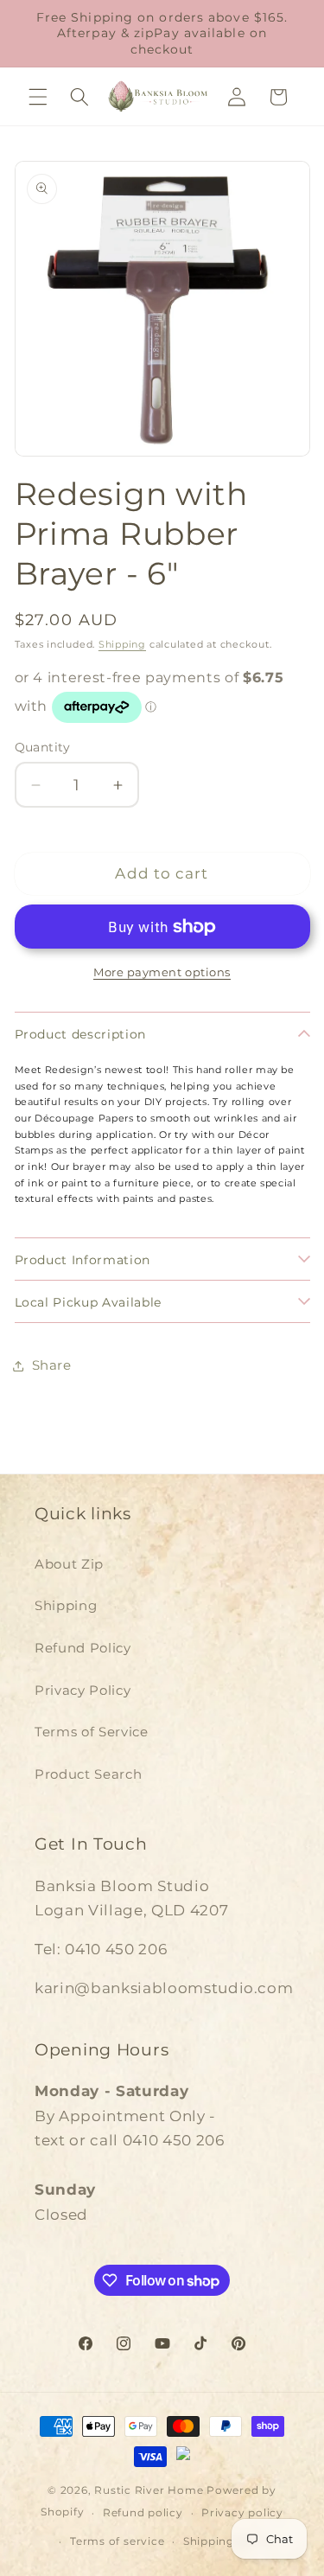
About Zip (69, 1564)
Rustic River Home (149, 2490)
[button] (38, 97)
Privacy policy (242, 2512)
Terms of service (117, 2541)
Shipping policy (228, 2541)
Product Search (88, 1774)
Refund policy (143, 2512)
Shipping (122, 644)
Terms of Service (92, 1732)
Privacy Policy (83, 1690)
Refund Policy (83, 1648)
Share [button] (52, 1365)
